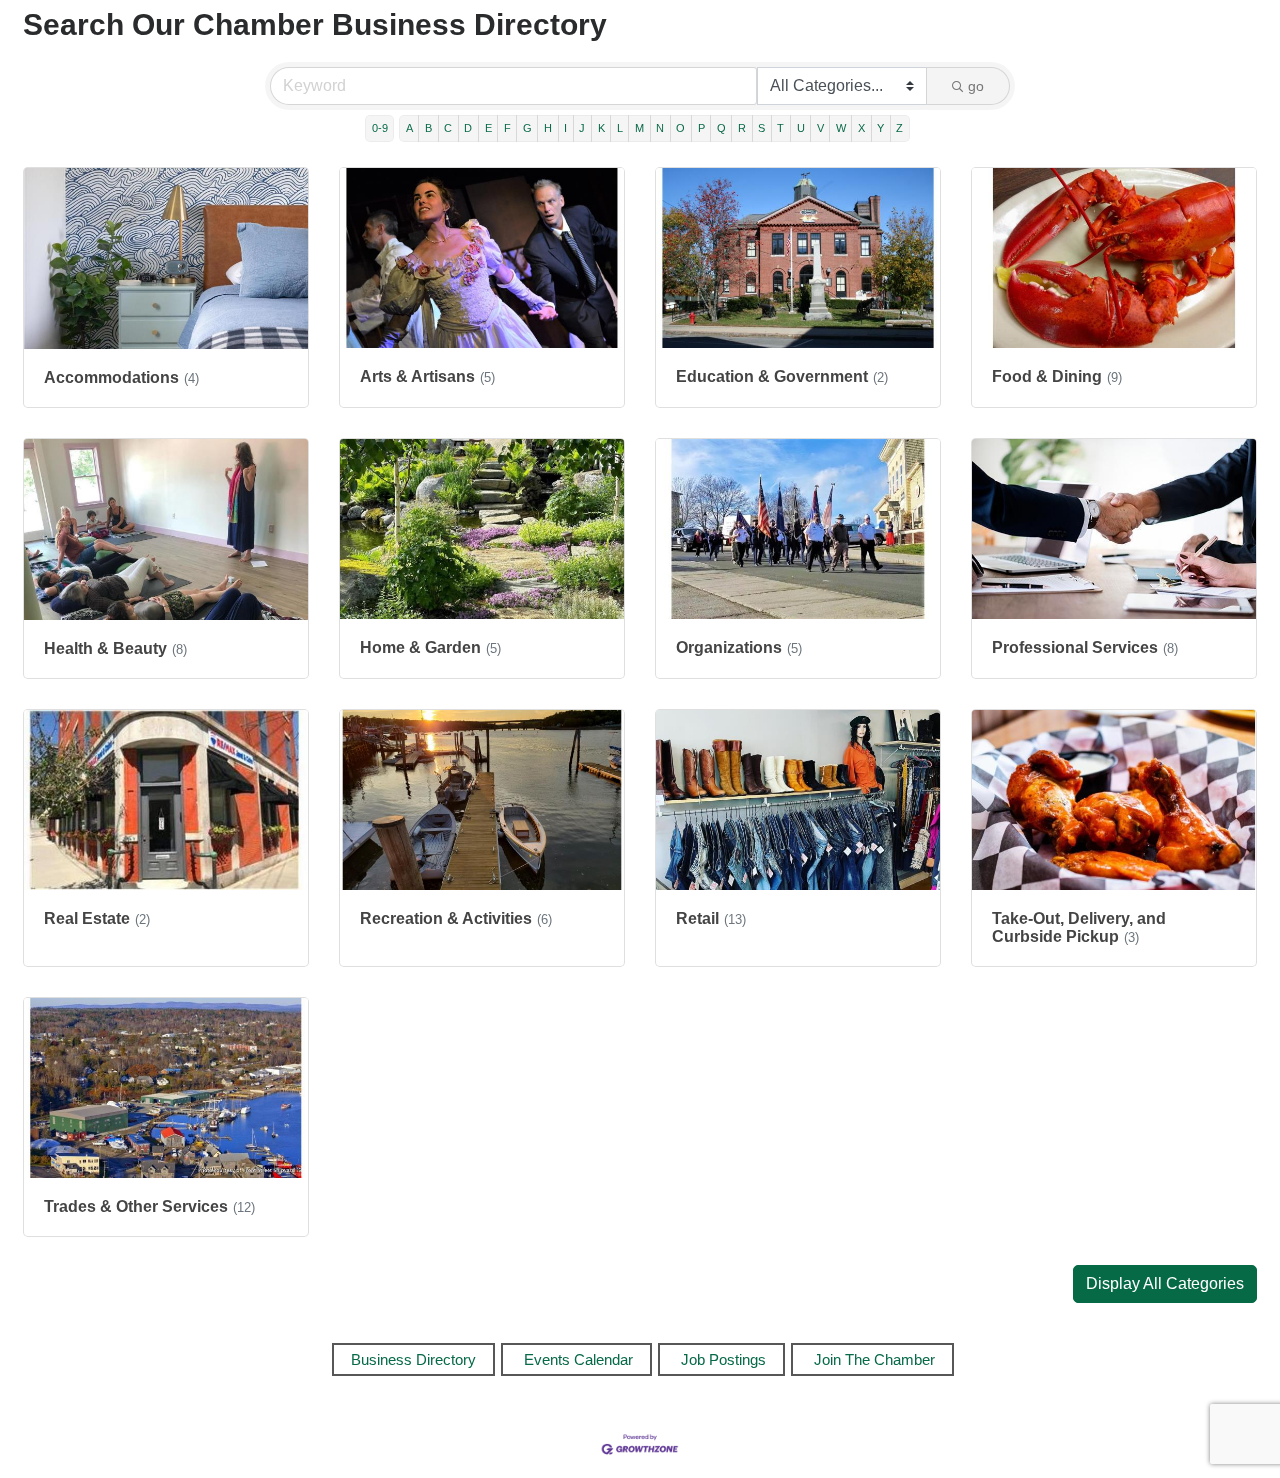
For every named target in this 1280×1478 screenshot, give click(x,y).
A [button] (409, 128)
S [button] (761, 128)
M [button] (639, 128)
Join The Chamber (874, 1359)
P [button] (701, 128)
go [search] (976, 86)
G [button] (527, 128)
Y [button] (880, 128)
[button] (1165, 1284)
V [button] (820, 128)
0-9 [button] (380, 128)
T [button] (780, 128)
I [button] (565, 128)
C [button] (448, 128)
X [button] (861, 128)
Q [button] (721, 128)
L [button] (620, 128)
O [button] (680, 128)
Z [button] (899, 128)
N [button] (660, 128)
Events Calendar (578, 1359)
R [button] (742, 128)
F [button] (507, 128)
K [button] (601, 128)
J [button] (582, 128)
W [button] (841, 128)
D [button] (468, 128)
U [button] (801, 128)
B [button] (428, 128)
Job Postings (723, 1359)
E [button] (488, 128)
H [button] (548, 128)
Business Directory (413, 1359)
